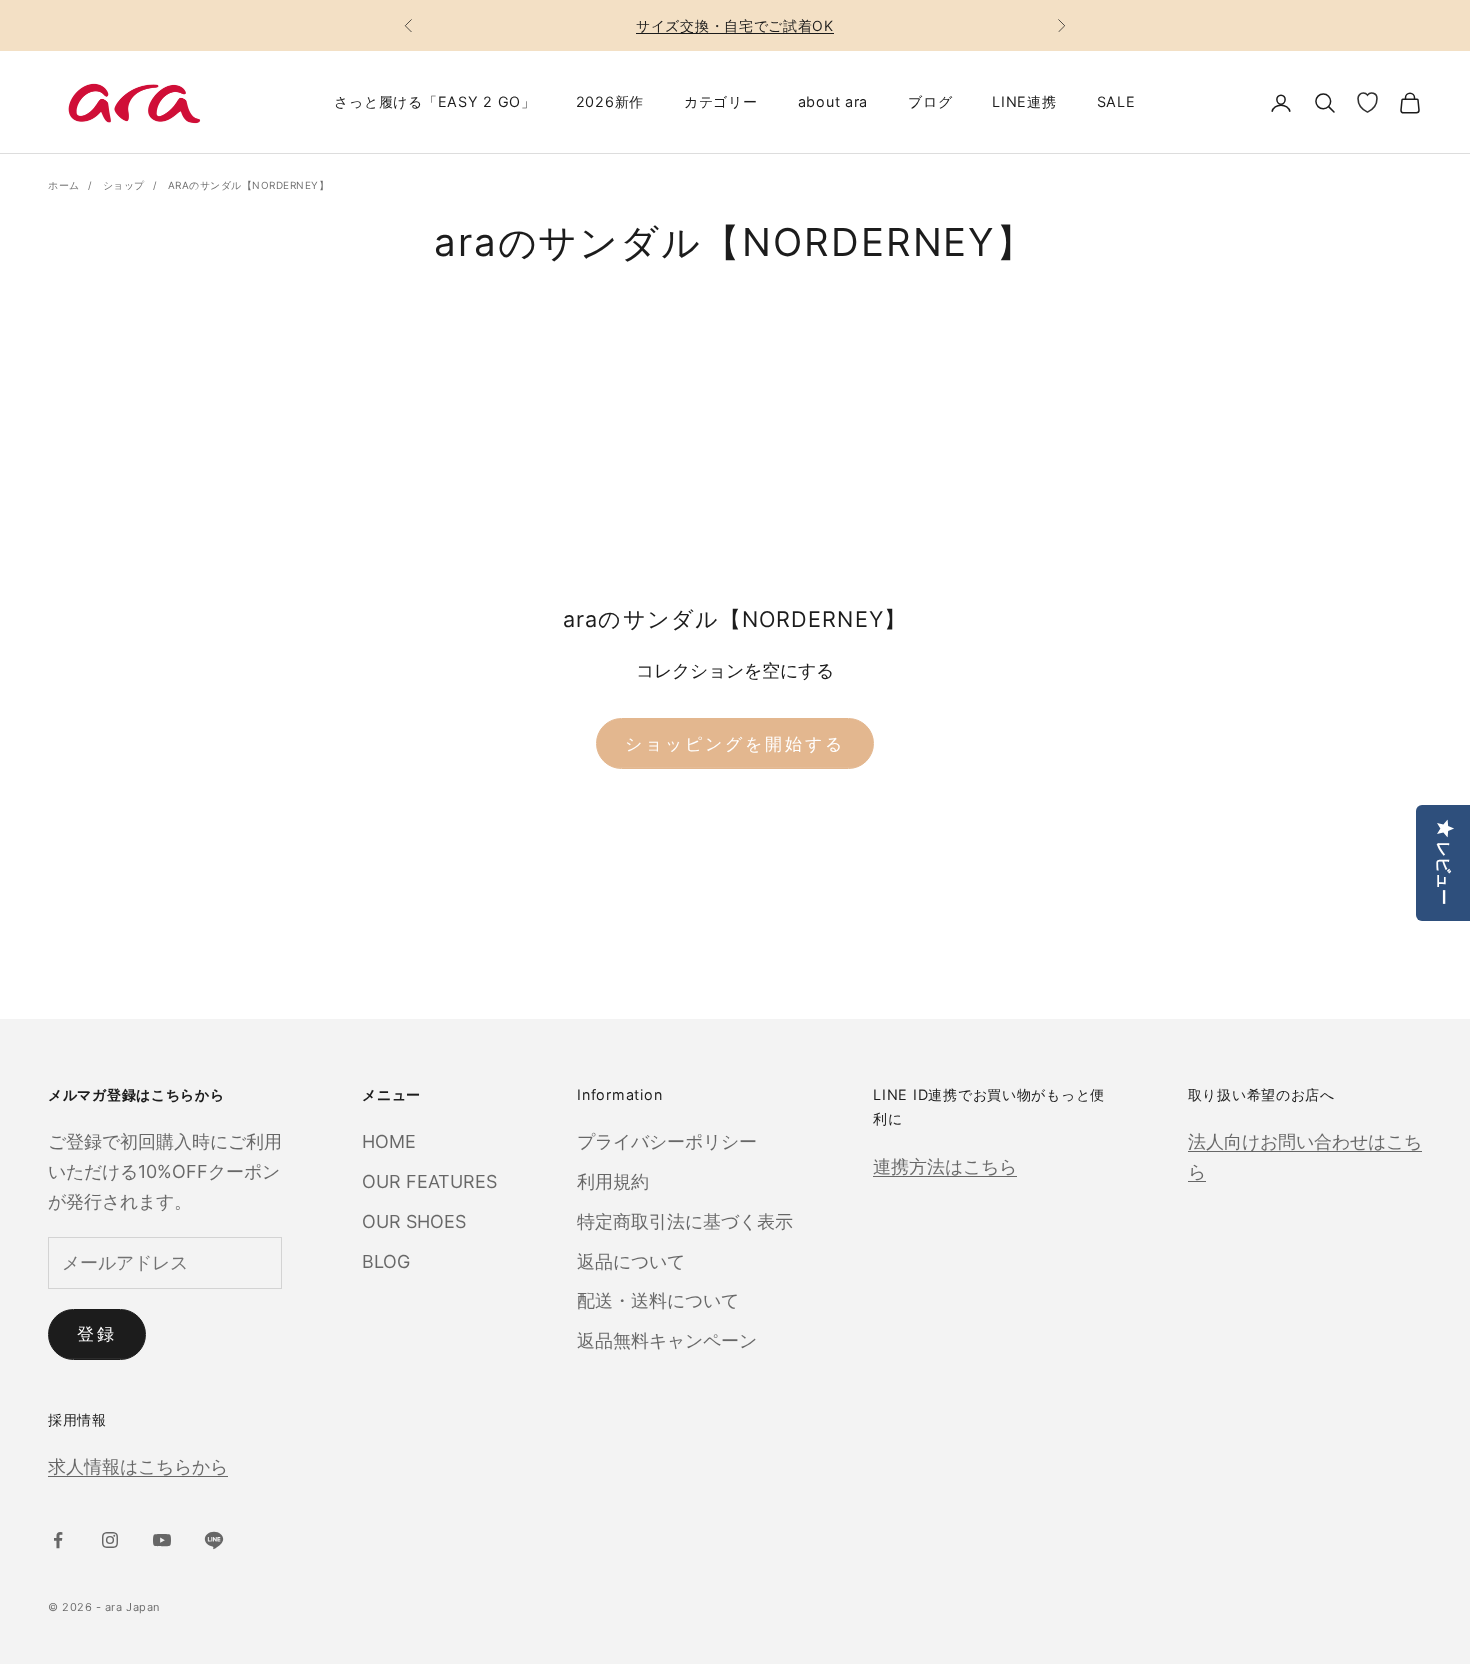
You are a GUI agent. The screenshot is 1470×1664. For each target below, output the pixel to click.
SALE (1116, 101)
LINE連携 (1024, 101)
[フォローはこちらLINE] (214, 1540)
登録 (97, 1334)
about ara (833, 101)
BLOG (386, 1261)
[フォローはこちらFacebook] (58, 1540)
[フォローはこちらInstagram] (110, 1540)
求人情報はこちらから (138, 1466)
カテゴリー (721, 101)
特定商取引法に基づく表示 (685, 1221)
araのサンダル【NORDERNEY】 (249, 185)
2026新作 (610, 101)
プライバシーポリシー (667, 1141)
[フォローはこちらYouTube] (162, 1540)
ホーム (64, 185)
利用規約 (613, 1181)
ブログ (930, 101)
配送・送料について (658, 1300)
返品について (631, 1261)
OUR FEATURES (429, 1181)
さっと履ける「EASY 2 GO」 (434, 101)
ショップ (124, 185)
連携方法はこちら (945, 1166)
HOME (389, 1141)
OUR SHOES (414, 1221)
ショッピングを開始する (735, 744)
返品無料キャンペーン (667, 1340)
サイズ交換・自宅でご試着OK (735, 25)
